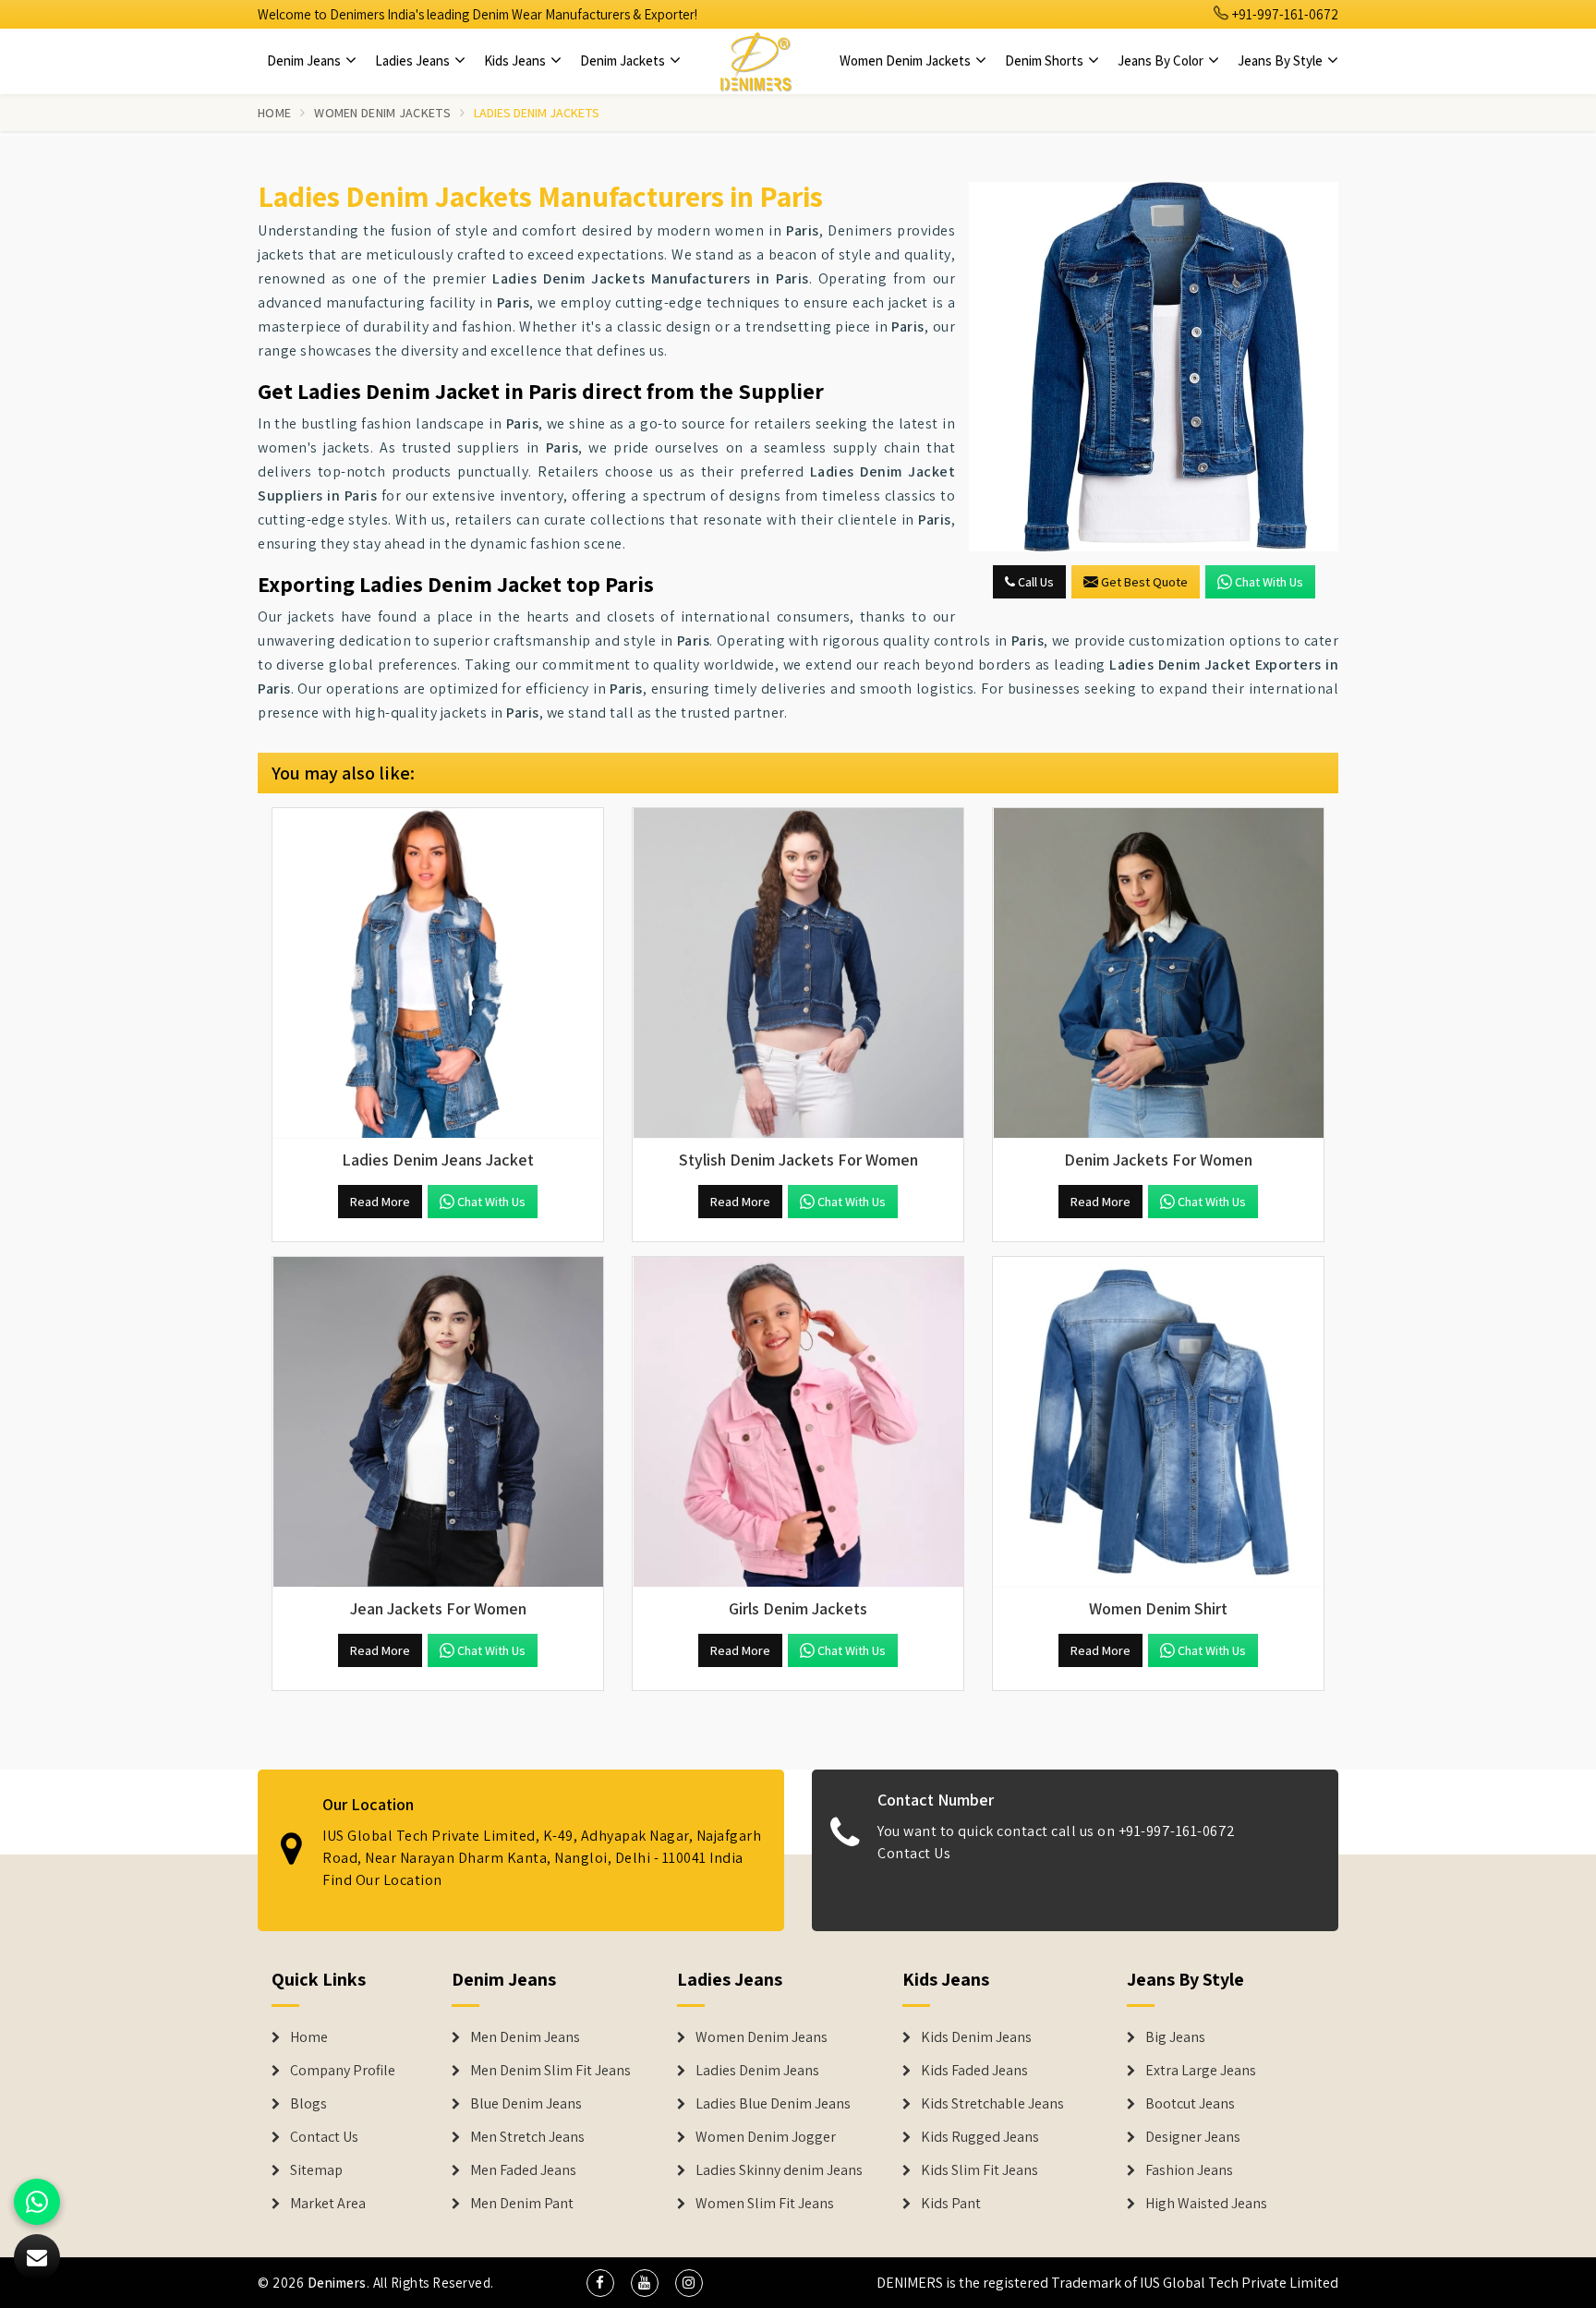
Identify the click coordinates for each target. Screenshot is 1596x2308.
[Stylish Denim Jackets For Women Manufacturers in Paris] (798, 973)
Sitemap (316, 2170)
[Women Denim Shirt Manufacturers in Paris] (1158, 1422)
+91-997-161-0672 (1284, 14)
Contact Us (914, 1853)
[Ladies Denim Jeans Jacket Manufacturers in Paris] (438, 973)
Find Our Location (382, 1880)
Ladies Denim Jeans (757, 2071)
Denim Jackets (624, 60)
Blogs (308, 2104)
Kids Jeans (516, 60)
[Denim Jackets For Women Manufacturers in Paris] (1158, 973)
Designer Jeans (1193, 2137)
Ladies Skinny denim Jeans (779, 2170)
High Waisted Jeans (1206, 2204)
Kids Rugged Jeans (980, 2137)
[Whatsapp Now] (37, 2202)
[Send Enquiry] (1154, 367)
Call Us (1034, 582)
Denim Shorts (1046, 60)
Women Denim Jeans (762, 2037)
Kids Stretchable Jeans (992, 2104)
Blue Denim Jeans (526, 2104)
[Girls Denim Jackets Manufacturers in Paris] (798, 1422)
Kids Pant (951, 2204)
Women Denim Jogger (766, 2137)
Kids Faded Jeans (974, 2071)
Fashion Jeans (1189, 2170)
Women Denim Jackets (907, 60)
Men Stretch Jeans (527, 2137)
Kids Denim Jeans (976, 2037)
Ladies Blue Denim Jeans (773, 2104)
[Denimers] (756, 61)
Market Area (328, 2204)
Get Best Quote (1144, 582)
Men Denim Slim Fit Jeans (550, 2071)
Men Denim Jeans (525, 2037)
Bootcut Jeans (1190, 2104)
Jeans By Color (1162, 60)
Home (274, 113)
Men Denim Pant (522, 2204)
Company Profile (343, 2071)
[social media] (600, 2283)
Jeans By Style (1282, 60)
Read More (380, 1202)
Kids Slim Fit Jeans (979, 2170)
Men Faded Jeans (523, 2170)
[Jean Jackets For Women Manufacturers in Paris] (438, 1422)
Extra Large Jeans (1201, 2071)
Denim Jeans (305, 60)
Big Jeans (1175, 2037)
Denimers (337, 2283)
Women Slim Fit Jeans (765, 2204)
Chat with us (1269, 582)
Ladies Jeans (414, 60)
